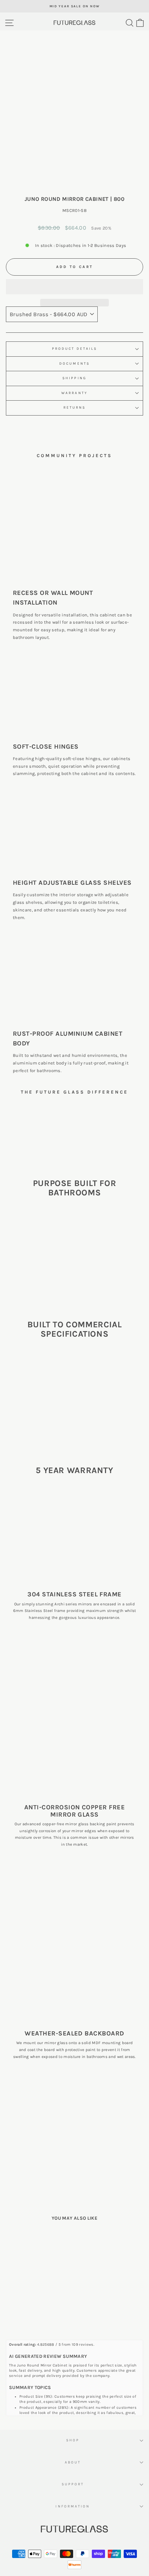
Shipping (74, 378)
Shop (73, 2440)
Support (73, 2484)
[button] (74, 287)
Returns (75, 408)
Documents (74, 364)
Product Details (74, 349)
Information (73, 2506)
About (73, 2462)
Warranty (74, 393)
